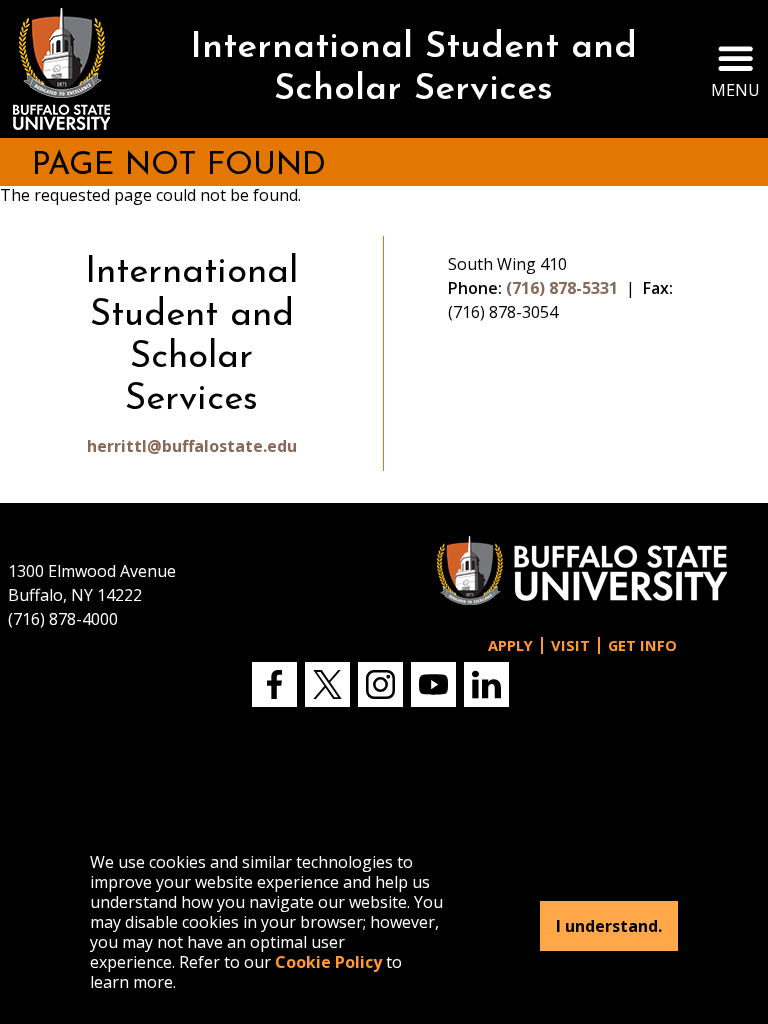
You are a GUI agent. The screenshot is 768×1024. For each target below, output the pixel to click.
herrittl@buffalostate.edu (192, 446)
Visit (570, 645)
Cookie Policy (328, 962)
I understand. (609, 926)
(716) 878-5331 (562, 288)
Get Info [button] (642, 645)
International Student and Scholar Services (413, 69)
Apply (510, 645)
